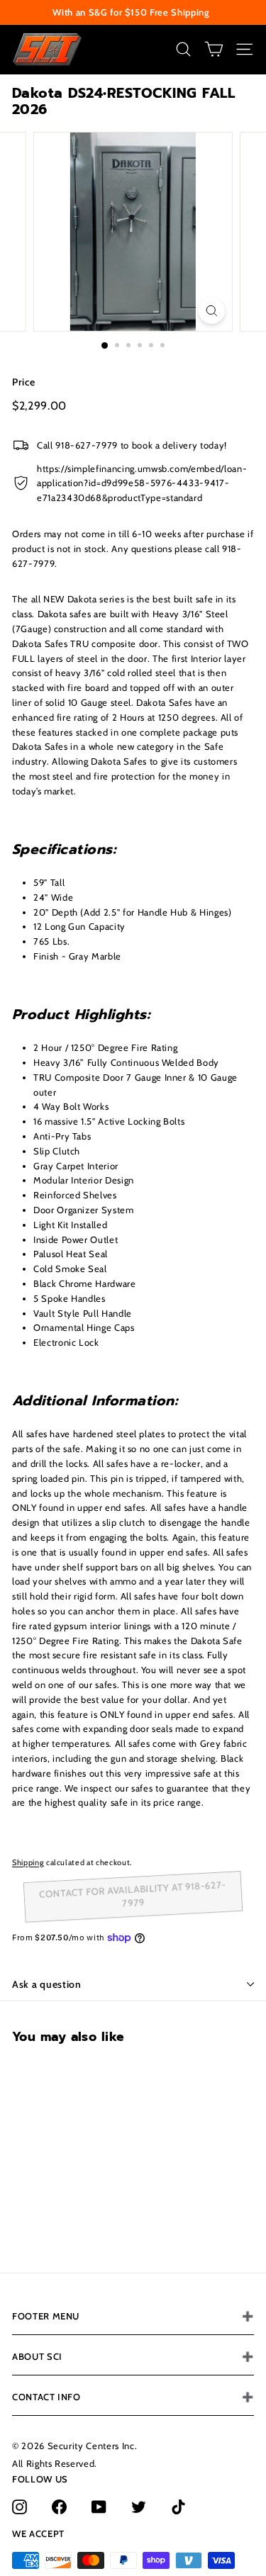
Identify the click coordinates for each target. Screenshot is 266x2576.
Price (23, 382)
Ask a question (47, 1984)
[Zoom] (212, 311)
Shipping (28, 1862)
